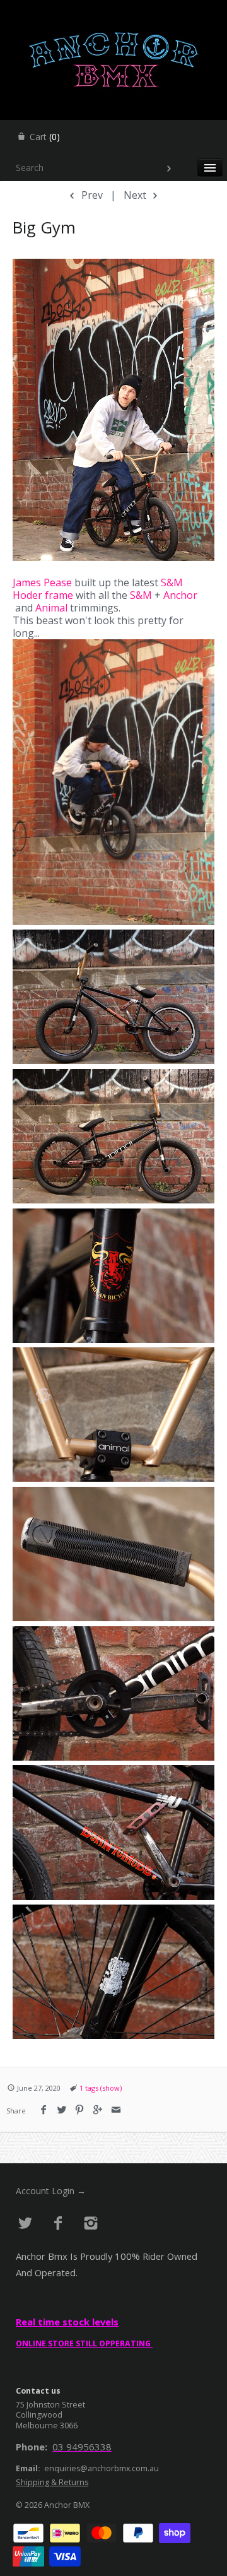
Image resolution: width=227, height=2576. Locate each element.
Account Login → (51, 2191)
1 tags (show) (101, 2088)
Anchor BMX (67, 2505)
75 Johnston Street (50, 2405)
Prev (91, 195)
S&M (172, 582)
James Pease (42, 582)
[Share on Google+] (98, 2110)
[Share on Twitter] (62, 2110)
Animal (51, 608)
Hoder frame (43, 595)
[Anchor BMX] (113, 11)
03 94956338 (82, 2447)
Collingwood (39, 2415)
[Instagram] (90, 2224)
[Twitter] (26, 2224)
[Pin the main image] (80, 2110)
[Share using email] (116, 2110)
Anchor (180, 595)
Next (136, 195)
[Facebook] (58, 2224)
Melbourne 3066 (47, 2425)
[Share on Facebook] (44, 2110)
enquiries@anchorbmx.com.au (102, 2468)
